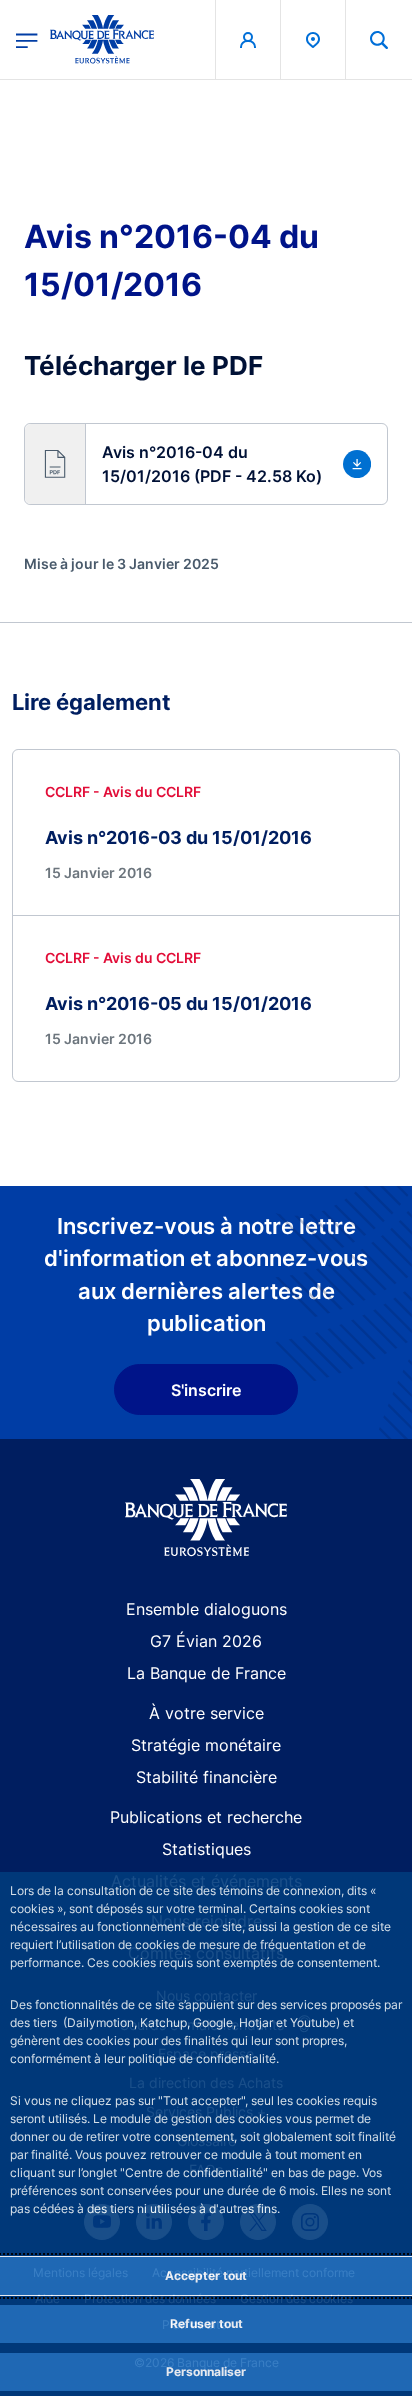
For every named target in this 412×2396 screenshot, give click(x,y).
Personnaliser (206, 2371)
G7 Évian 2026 (206, 1641)
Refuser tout (206, 2323)
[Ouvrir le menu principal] (27, 39)
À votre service (206, 1713)
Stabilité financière (206, 1777)
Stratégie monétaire (206, 1745)
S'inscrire (206, 1390)
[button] (379, 39)
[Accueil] (206, 1517)
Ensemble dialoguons (206, 1609)
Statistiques (206, 1849)
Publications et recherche (206, 1817)
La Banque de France (206, 1673)
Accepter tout (206, 2275)
